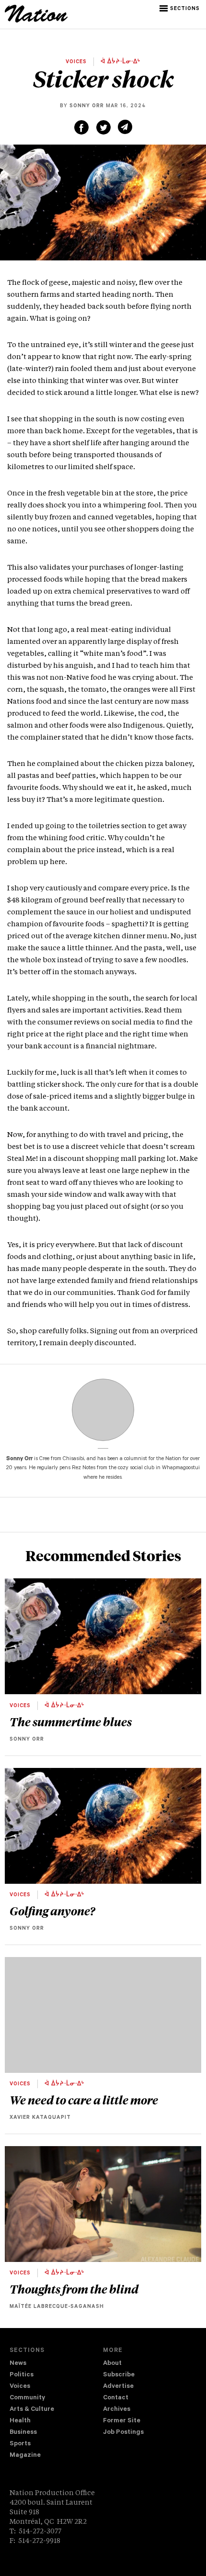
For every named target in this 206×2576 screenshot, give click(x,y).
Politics (22, 2375)
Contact (116, 2398)
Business (23, 2433)
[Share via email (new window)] (125, 127)
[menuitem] (56, 2364)
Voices (20, 2387)
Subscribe (119, 2375)
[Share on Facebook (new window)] (81, 127)
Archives (117, 2410)
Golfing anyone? (52, 1911)
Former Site (122, 2421)
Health (20, 2421)
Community (27, 2398)
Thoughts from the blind (74, 2289)
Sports (20, 2444)
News (18, 2364)
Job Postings (123, 2433)
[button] (180, 9)
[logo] (36, 21)
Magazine (25, 2456)
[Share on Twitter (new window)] (103, 127)
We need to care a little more (84, 2100)
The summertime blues (71, 1721)
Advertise (118, 2387)
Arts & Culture (32, 2410)
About (112, 2364)
